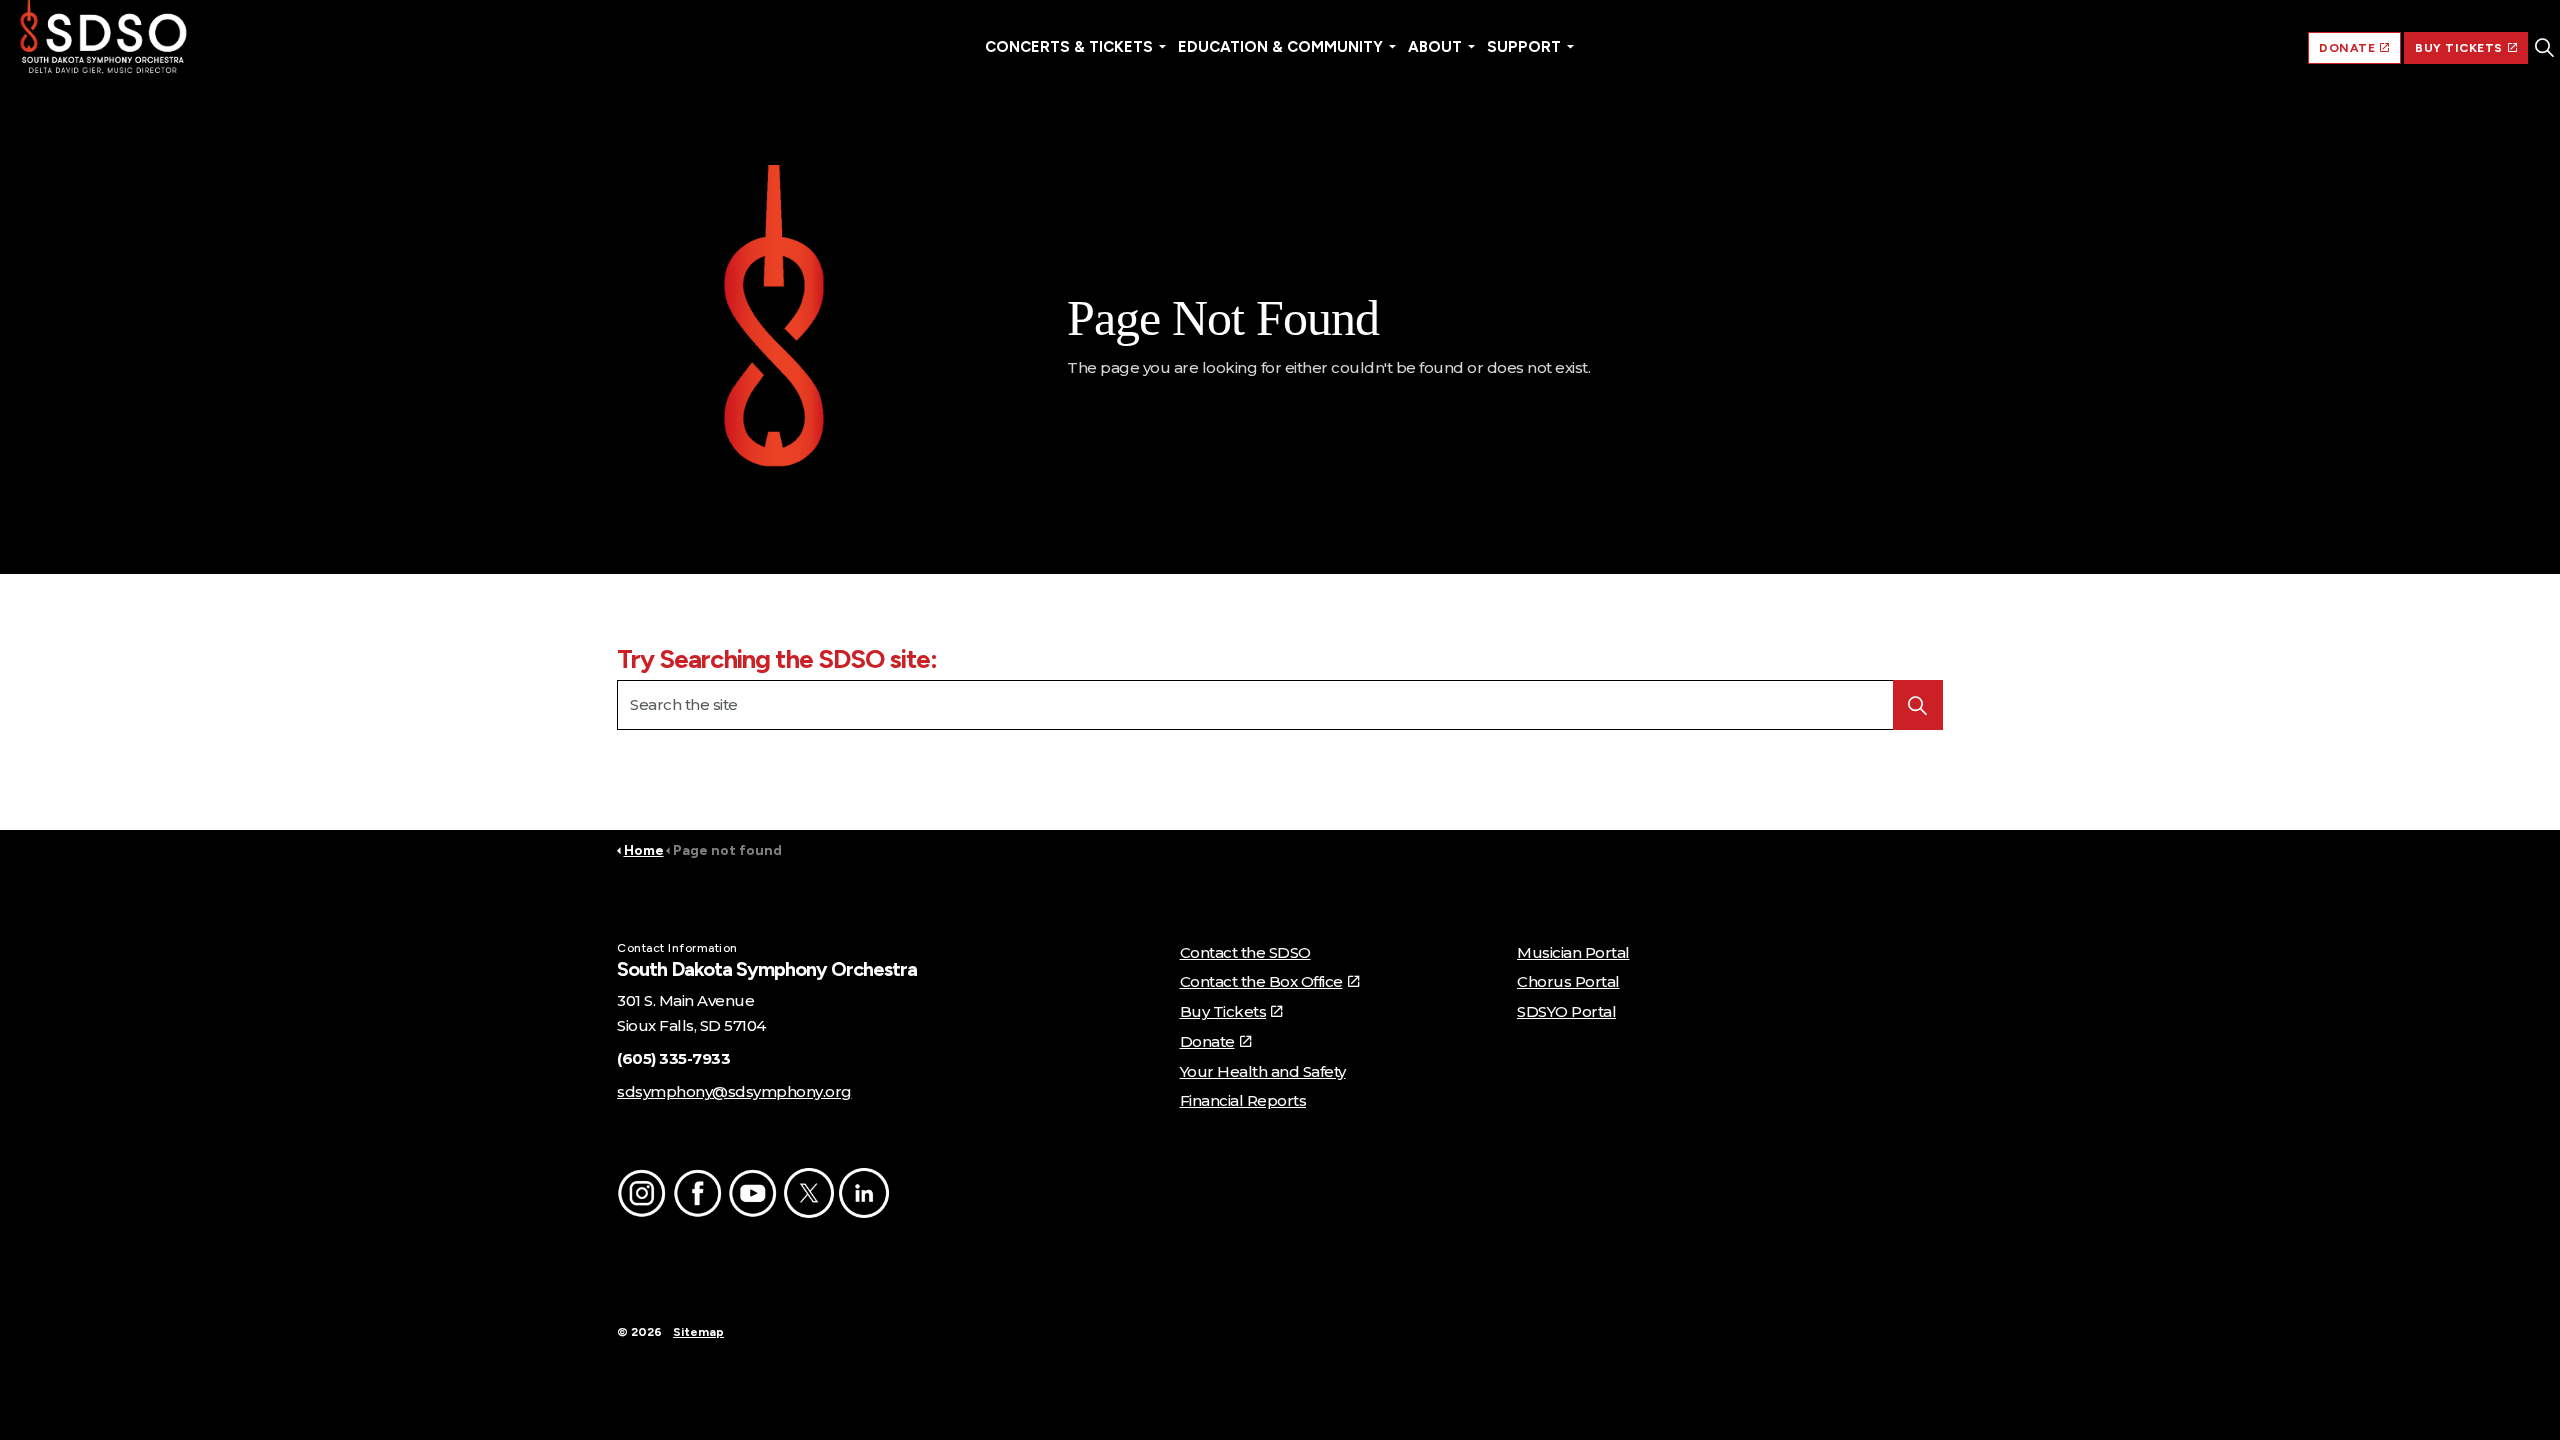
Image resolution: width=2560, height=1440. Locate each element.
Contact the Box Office (1261, 981)
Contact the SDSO (1245, 952)
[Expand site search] (2544, 48)
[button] (774, 322)
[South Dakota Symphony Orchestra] (103, 40)
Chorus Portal (1568, 981)
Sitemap (698, 1332)
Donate (1207, 1041)
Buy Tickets (1223, 1011)
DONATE (2347, 48)
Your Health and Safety (1263, 1071)
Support (1524, 47)
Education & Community (1280, 47)
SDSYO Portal (1566, 1011)
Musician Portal (1573, 952)
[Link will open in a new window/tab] (642, 1193)
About (1435, 47)
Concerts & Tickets (1069, 47)
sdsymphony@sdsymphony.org (734, 1091)
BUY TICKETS (2459, 48)
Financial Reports (1243, 1100)
